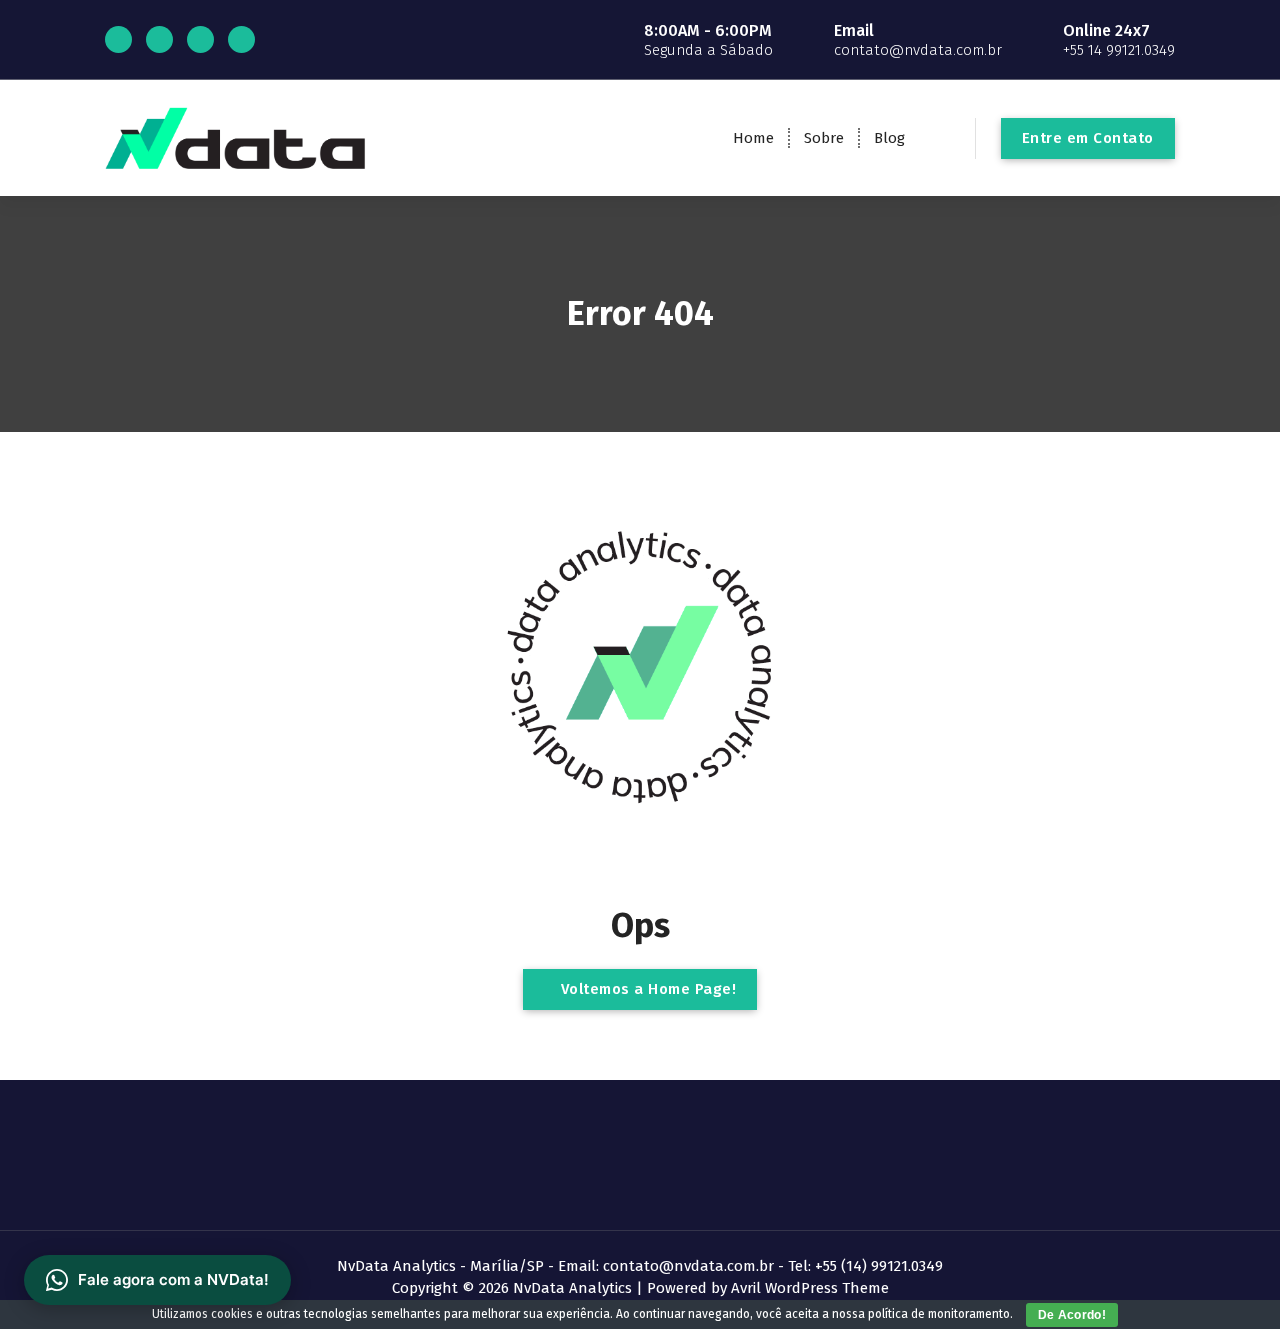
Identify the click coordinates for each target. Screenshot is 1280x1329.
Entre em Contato (1088, 138)
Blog (889, 138)
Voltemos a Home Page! (646, 989)
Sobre (824, 138)
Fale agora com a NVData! (173, 1279)
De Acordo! (1072, 1315)
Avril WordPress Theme (810, 1288)
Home (753, 138)
